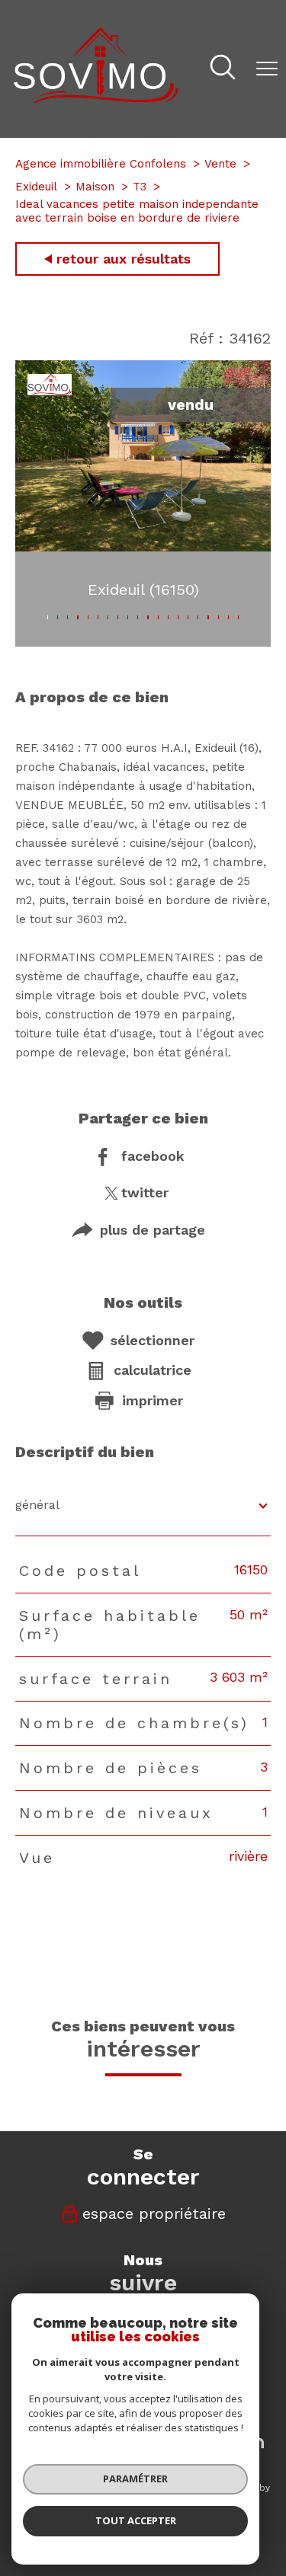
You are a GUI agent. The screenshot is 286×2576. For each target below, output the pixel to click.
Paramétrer (135, 2479)
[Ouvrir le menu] (267, 69)
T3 (140, 187)
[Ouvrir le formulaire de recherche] (223, 69)
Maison (95, 187)
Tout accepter (136, 2520)
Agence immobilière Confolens (101, 164)
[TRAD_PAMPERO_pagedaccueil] (96, 99)
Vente (220, 164)
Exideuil (36, 187)
